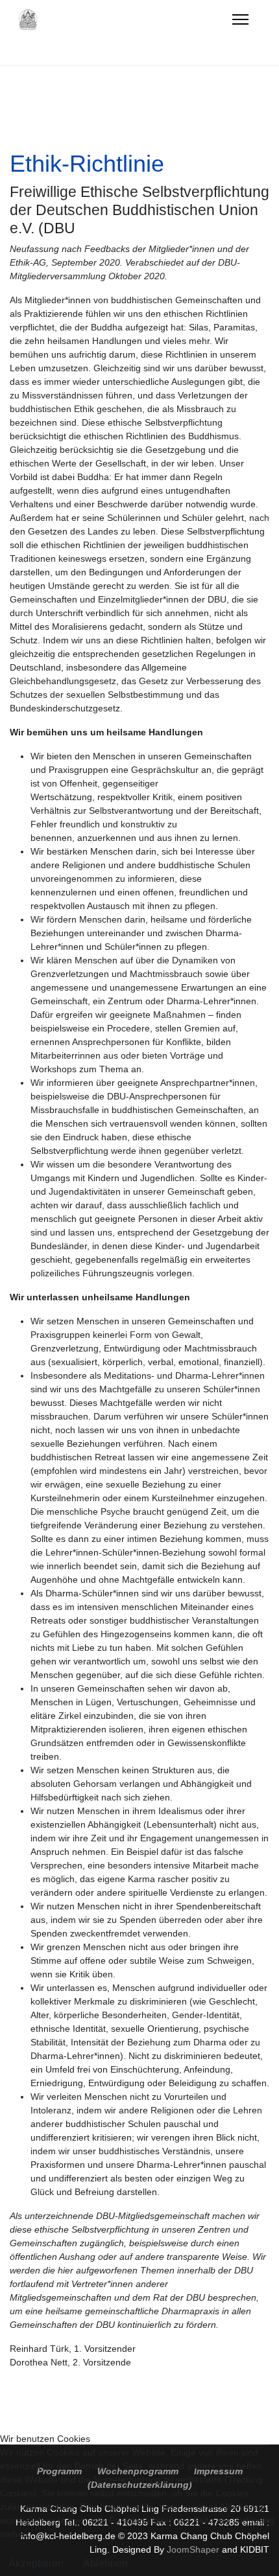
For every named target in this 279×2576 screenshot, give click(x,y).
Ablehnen (105, 2563)
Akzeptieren (36, 2563)
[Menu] (240, 19)
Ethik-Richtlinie (87, 164)
